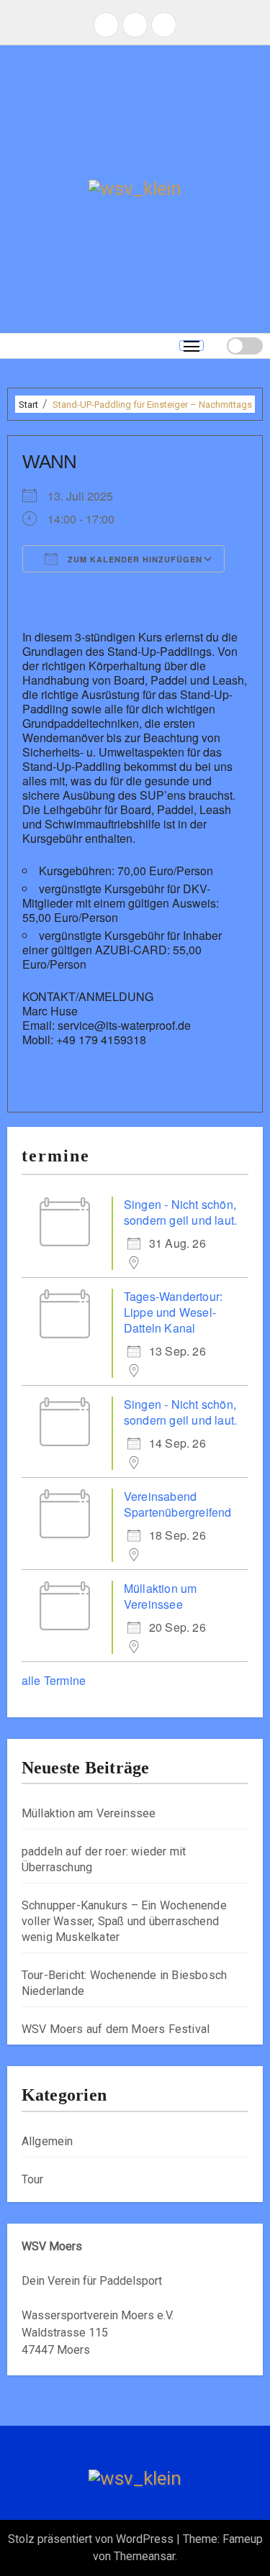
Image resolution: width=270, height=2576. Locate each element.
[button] (215, 346)
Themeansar (144, 2556)
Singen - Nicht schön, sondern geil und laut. (180, 1212)
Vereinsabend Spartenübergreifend (178, 1504)
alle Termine (54, 1680)
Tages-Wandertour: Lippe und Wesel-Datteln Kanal (173, 1312)
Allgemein (48, 2141)
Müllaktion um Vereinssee (161, 1596)
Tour (33, 2179)
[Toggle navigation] (192, 346)
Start (28, 405)
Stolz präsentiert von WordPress (92, 2539)
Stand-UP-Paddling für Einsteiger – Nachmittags (152, 405)
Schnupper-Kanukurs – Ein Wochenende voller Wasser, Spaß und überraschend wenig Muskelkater (124, 1921)
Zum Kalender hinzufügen (134, 559)
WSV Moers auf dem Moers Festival (116, 2029)
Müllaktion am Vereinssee (89, 1813)
